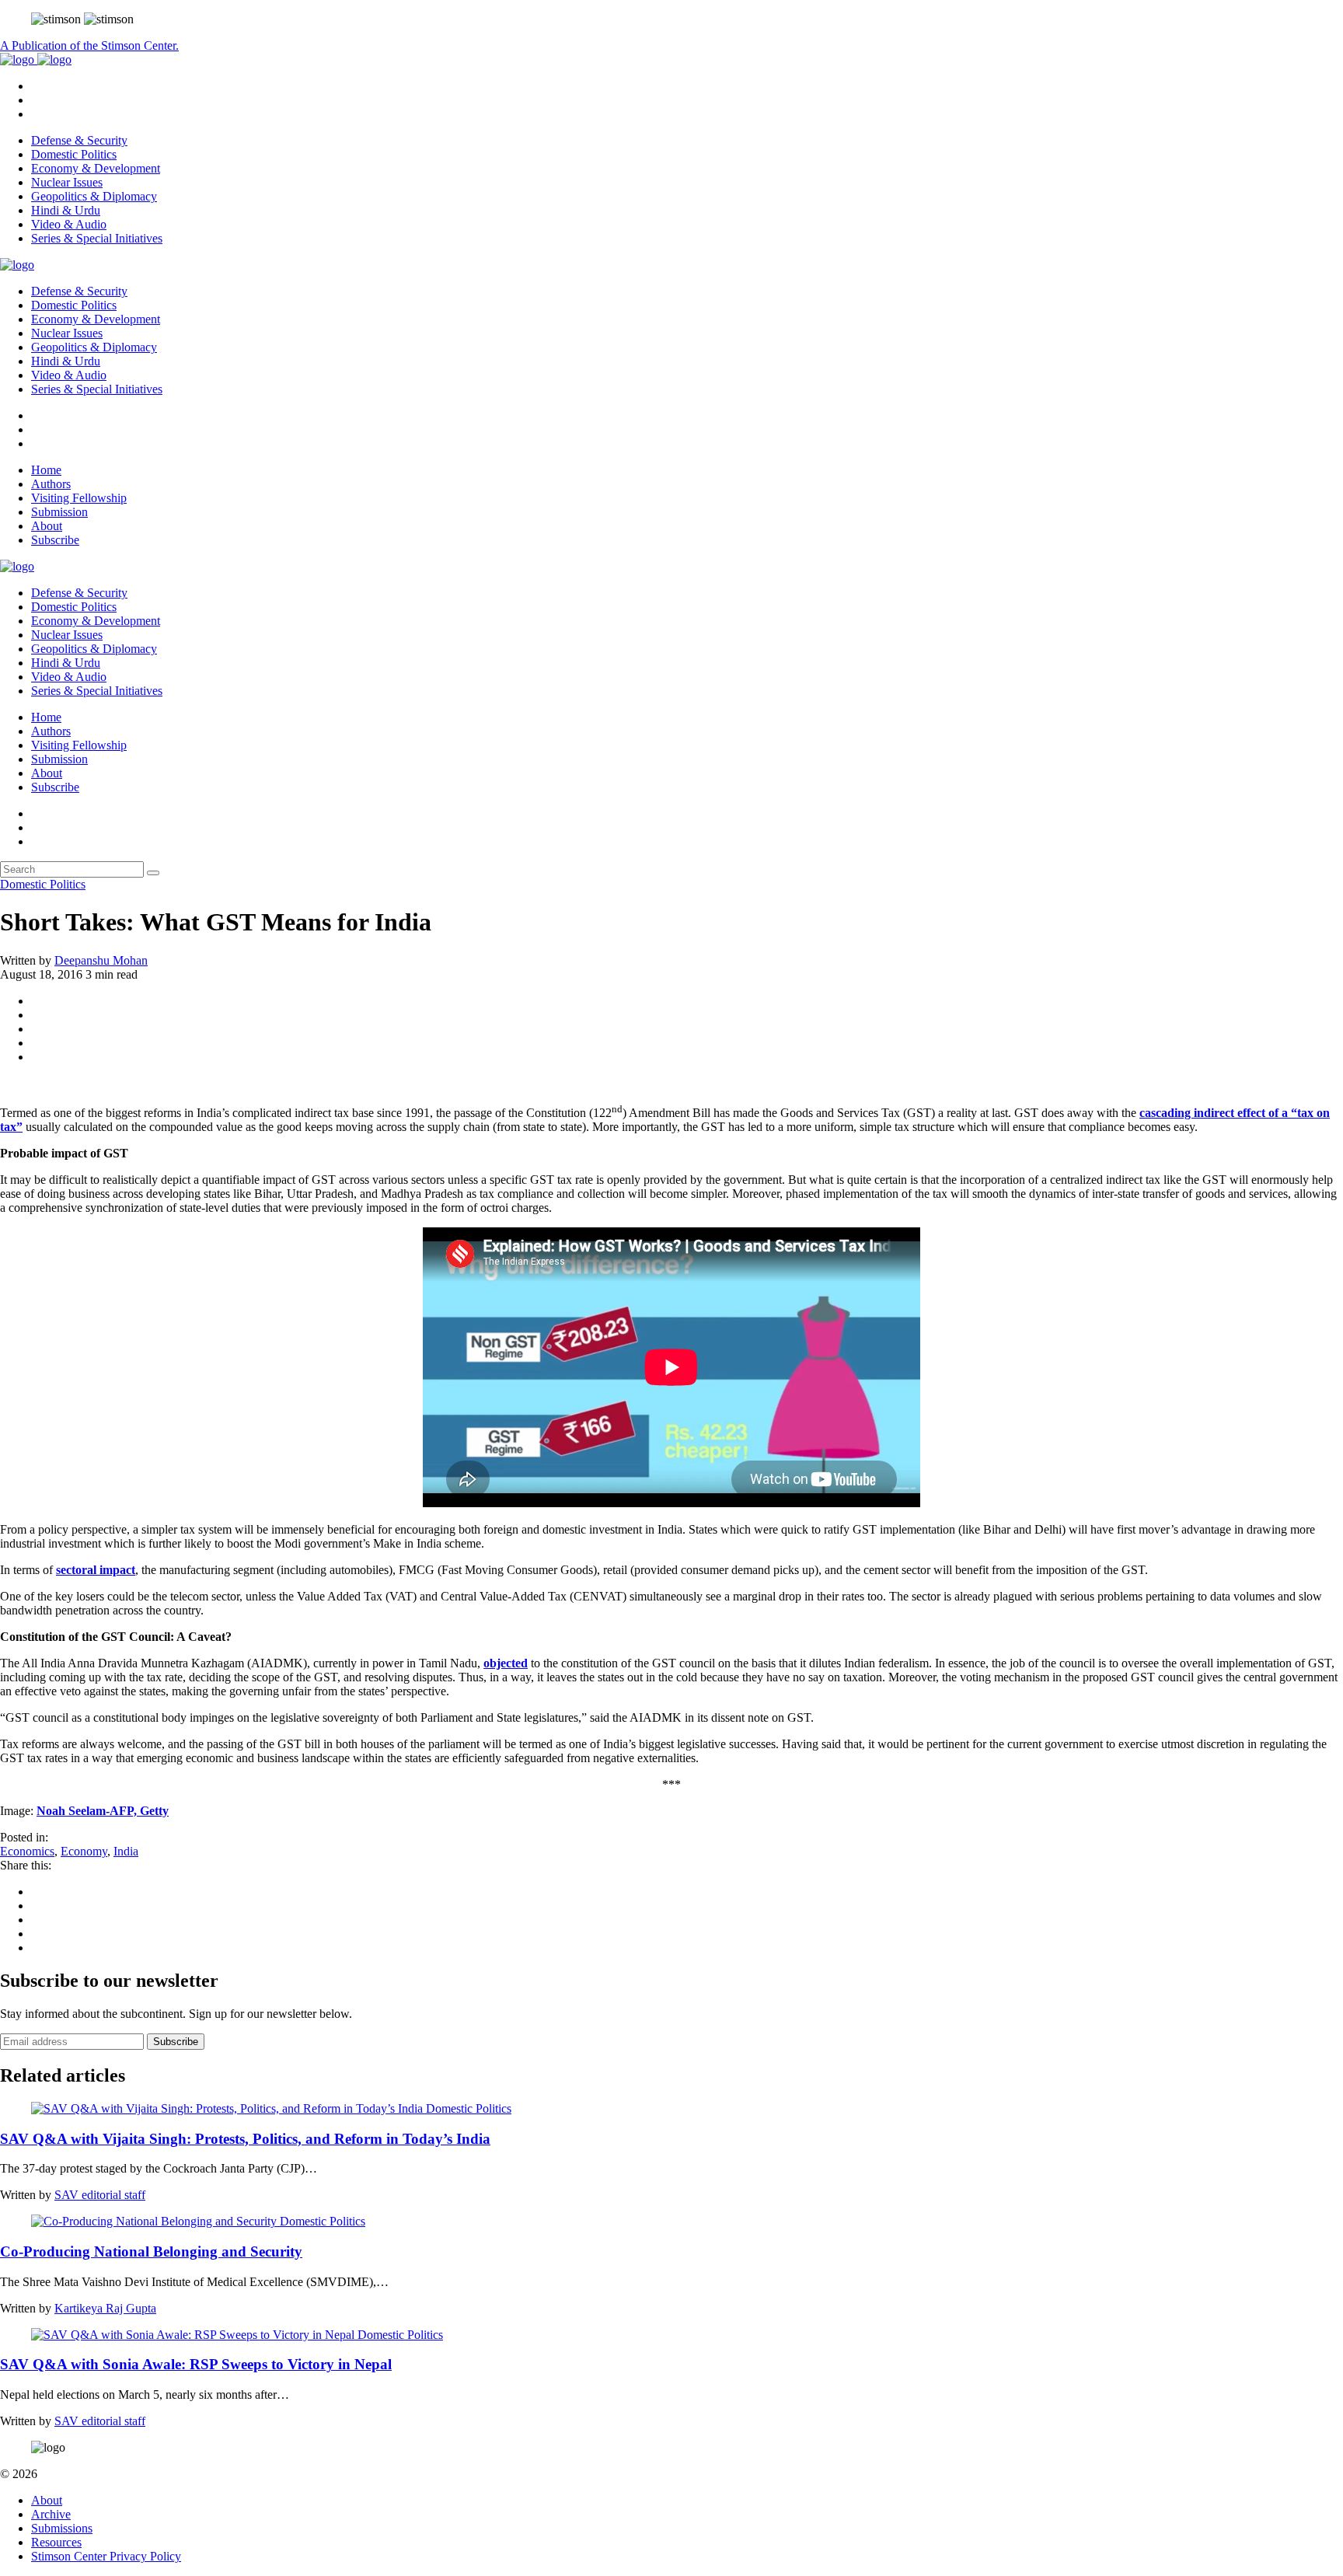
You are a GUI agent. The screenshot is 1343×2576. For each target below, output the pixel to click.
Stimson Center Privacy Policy (106, 2556)
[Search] (153, 873)
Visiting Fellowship (79, 498)
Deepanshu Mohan (101, 960)
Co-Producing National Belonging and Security (151, 2251)
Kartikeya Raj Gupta (105, 2308)
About (47, 526)
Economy (84, 1851)
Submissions (62, 2528)
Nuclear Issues (67, 182)
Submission (59, 512)
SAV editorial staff (100, 2195)
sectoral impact (96, 1570)
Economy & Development (96, 168)
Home (46, 470)
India (126, 1851)
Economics (27, 1851)
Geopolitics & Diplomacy (94, 196)
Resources (56, 2542)
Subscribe (55, 540)
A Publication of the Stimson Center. (89, 45)
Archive (51, 2514)
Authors (51, 484)
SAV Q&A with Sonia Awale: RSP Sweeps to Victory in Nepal (196, 2364)
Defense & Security (79, 140)
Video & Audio (69, 224)
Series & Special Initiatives (97, 238)
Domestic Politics (74, 154)
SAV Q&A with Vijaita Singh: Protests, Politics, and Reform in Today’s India (245, 2139)
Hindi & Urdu (66, 210)
